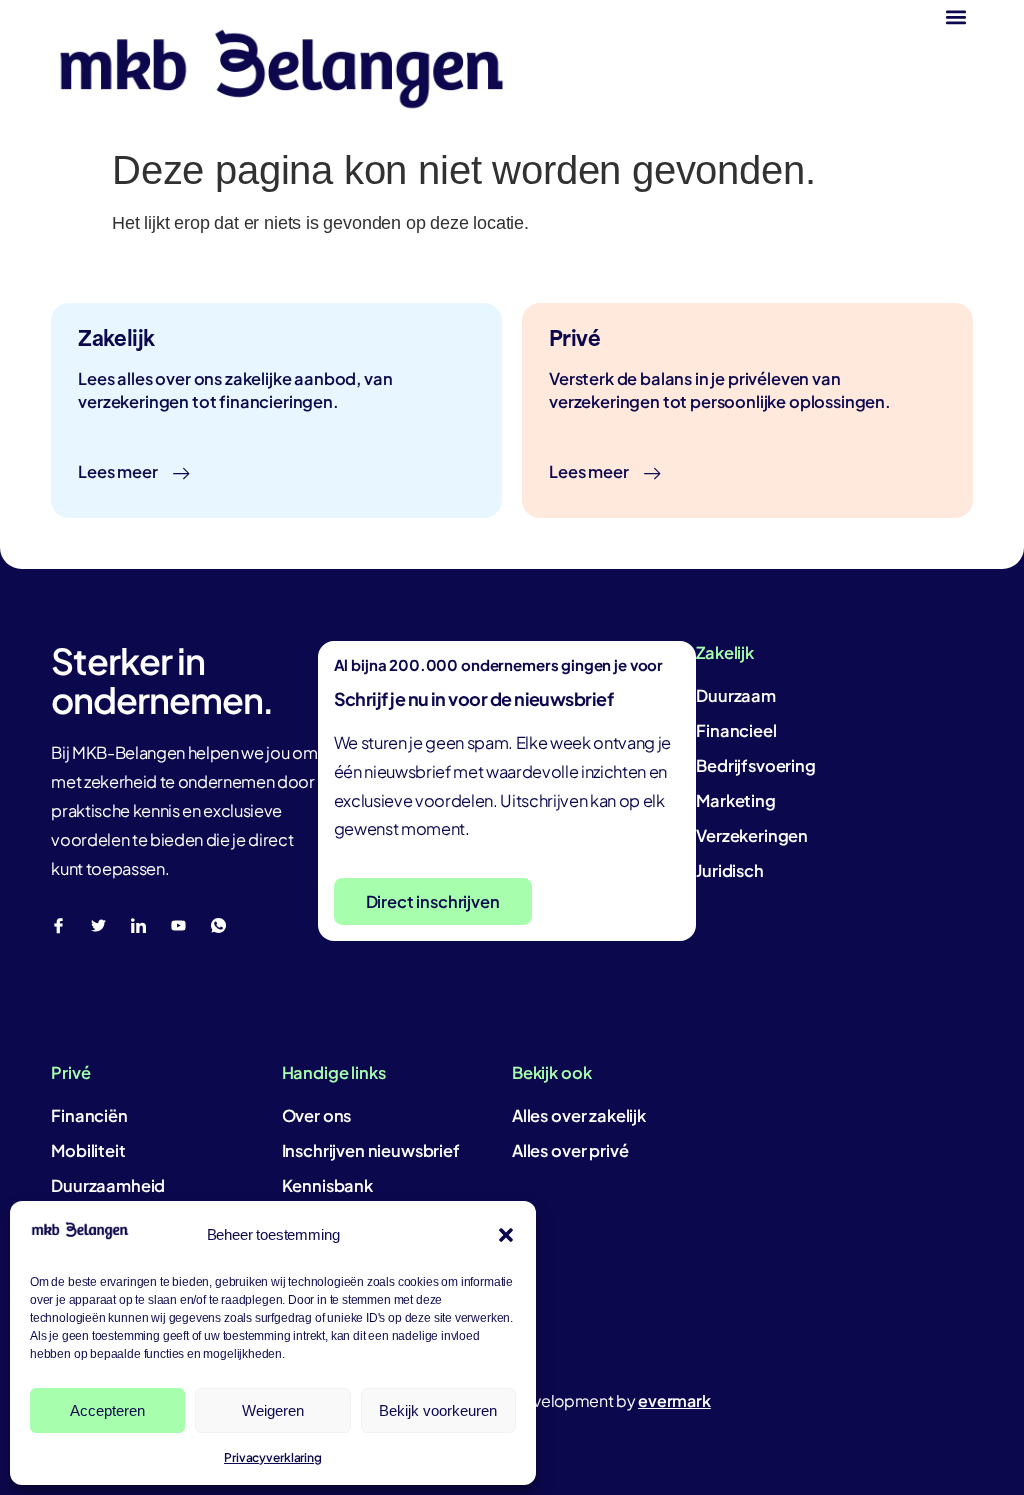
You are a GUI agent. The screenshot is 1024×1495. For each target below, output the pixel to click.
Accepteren (107, 1410)
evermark (674, 1400)
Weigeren (273, 1410)
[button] (506, 1235)
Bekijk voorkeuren (438, 1410)
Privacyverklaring (273, 1457)
